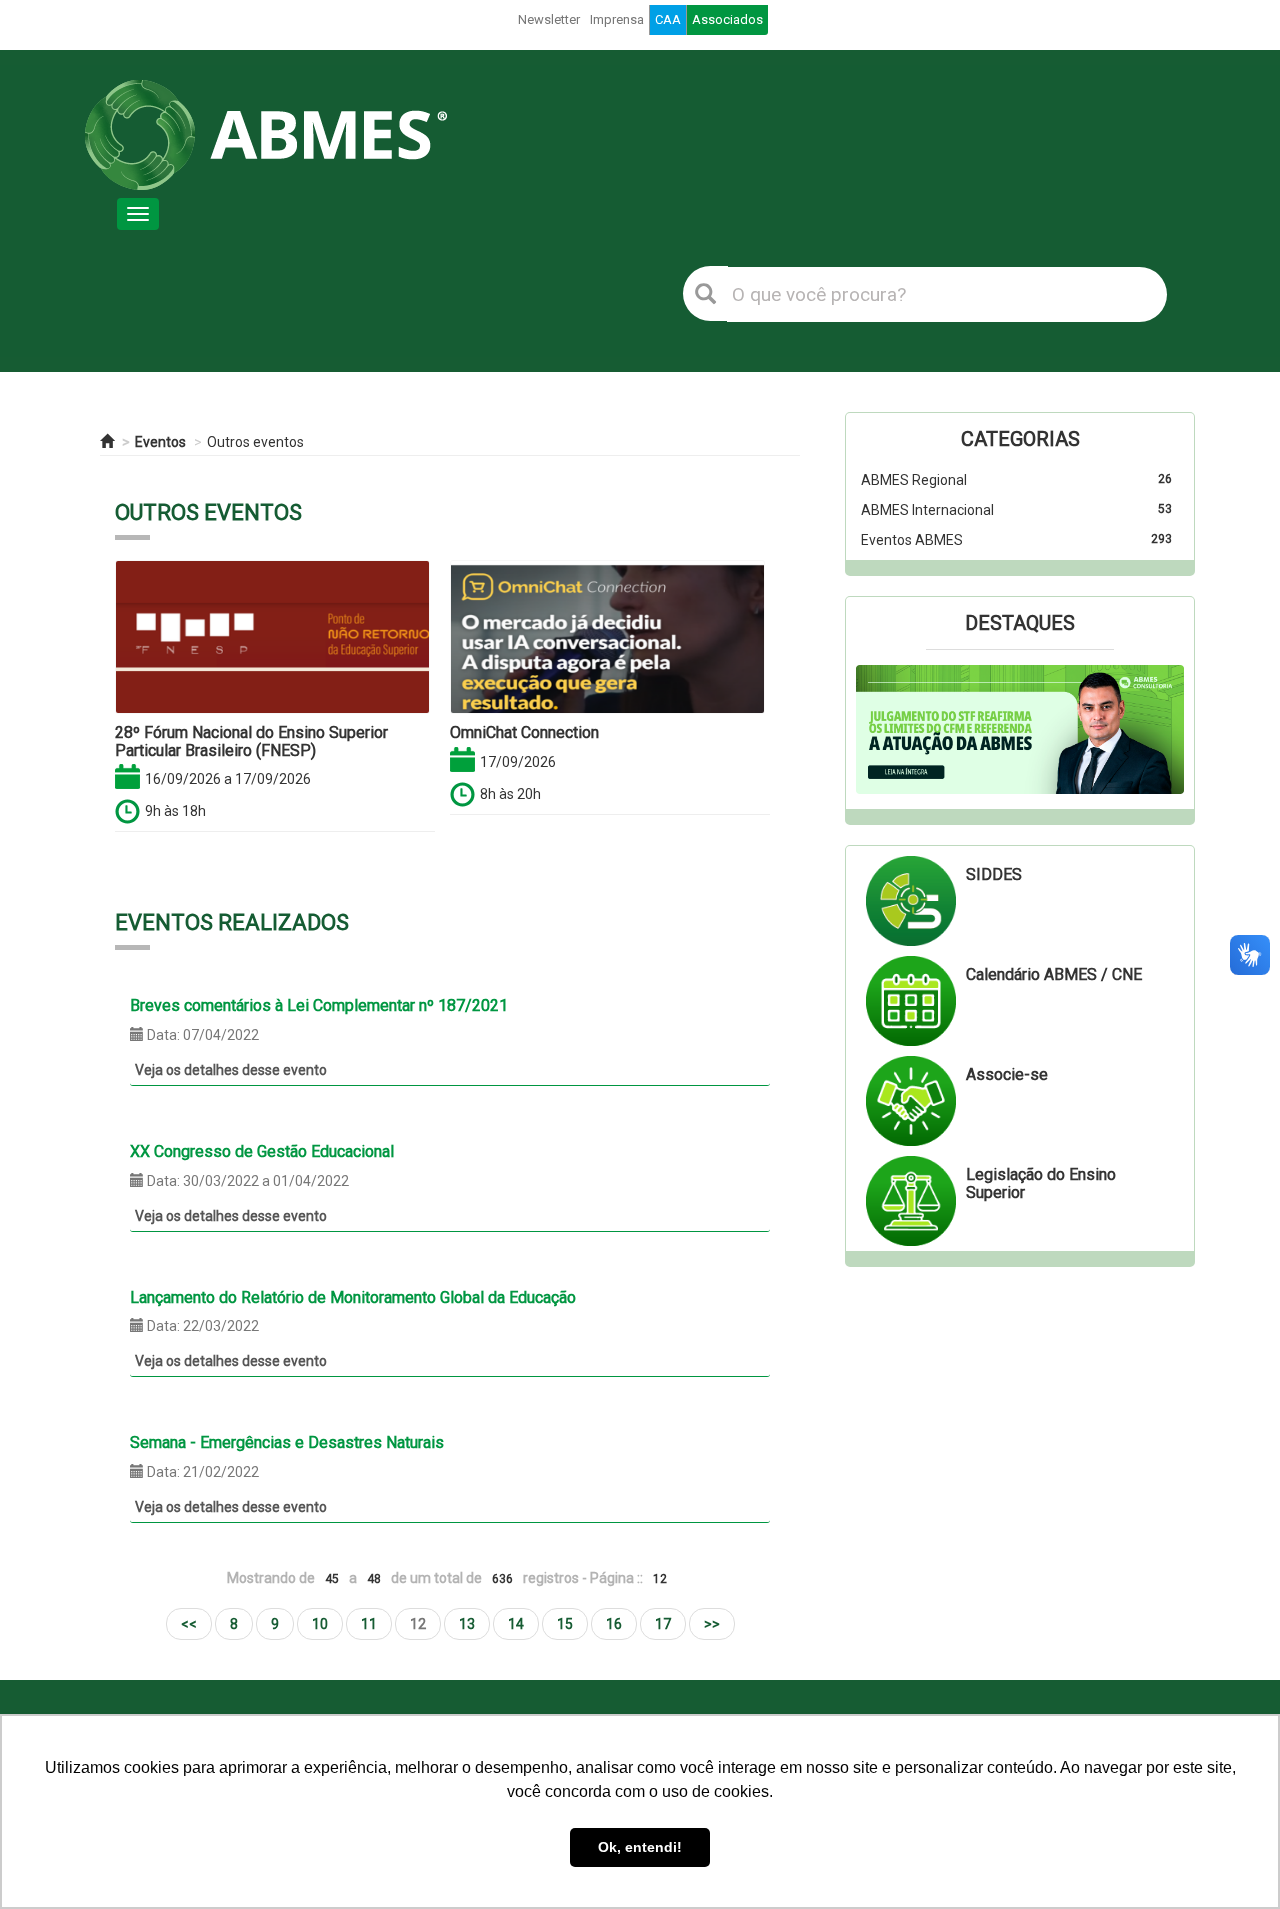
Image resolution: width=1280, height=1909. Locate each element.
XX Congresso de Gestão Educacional (262, 1151)
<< (189, 1624)
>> (712, 1624)
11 (369, 1624)
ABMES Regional (914, 480)
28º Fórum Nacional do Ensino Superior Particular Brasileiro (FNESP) (251, 741)
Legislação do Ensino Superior (1041, 1183)
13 (467, 1624)
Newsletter (549, 19)
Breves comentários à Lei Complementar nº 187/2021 (319, 1005)
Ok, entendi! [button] (640, 1847)
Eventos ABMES (912, 540)
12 (418, 1624)
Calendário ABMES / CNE (1054, 974)
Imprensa (617, 19)
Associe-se (1007, 1074)
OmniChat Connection (524, 732)
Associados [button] (727, 19)
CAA (668, 19)
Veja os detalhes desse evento (231, 1070)
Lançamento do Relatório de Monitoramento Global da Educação (353, 1297)
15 (565, 1624)
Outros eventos (255, 442)
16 (614, 1624)
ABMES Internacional (927, 510)
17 (663, 1624)
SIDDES (994, 874)
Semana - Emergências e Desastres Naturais (287, 1442)
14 (516, 1624)
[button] (880, 730)
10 (320, 1624)
